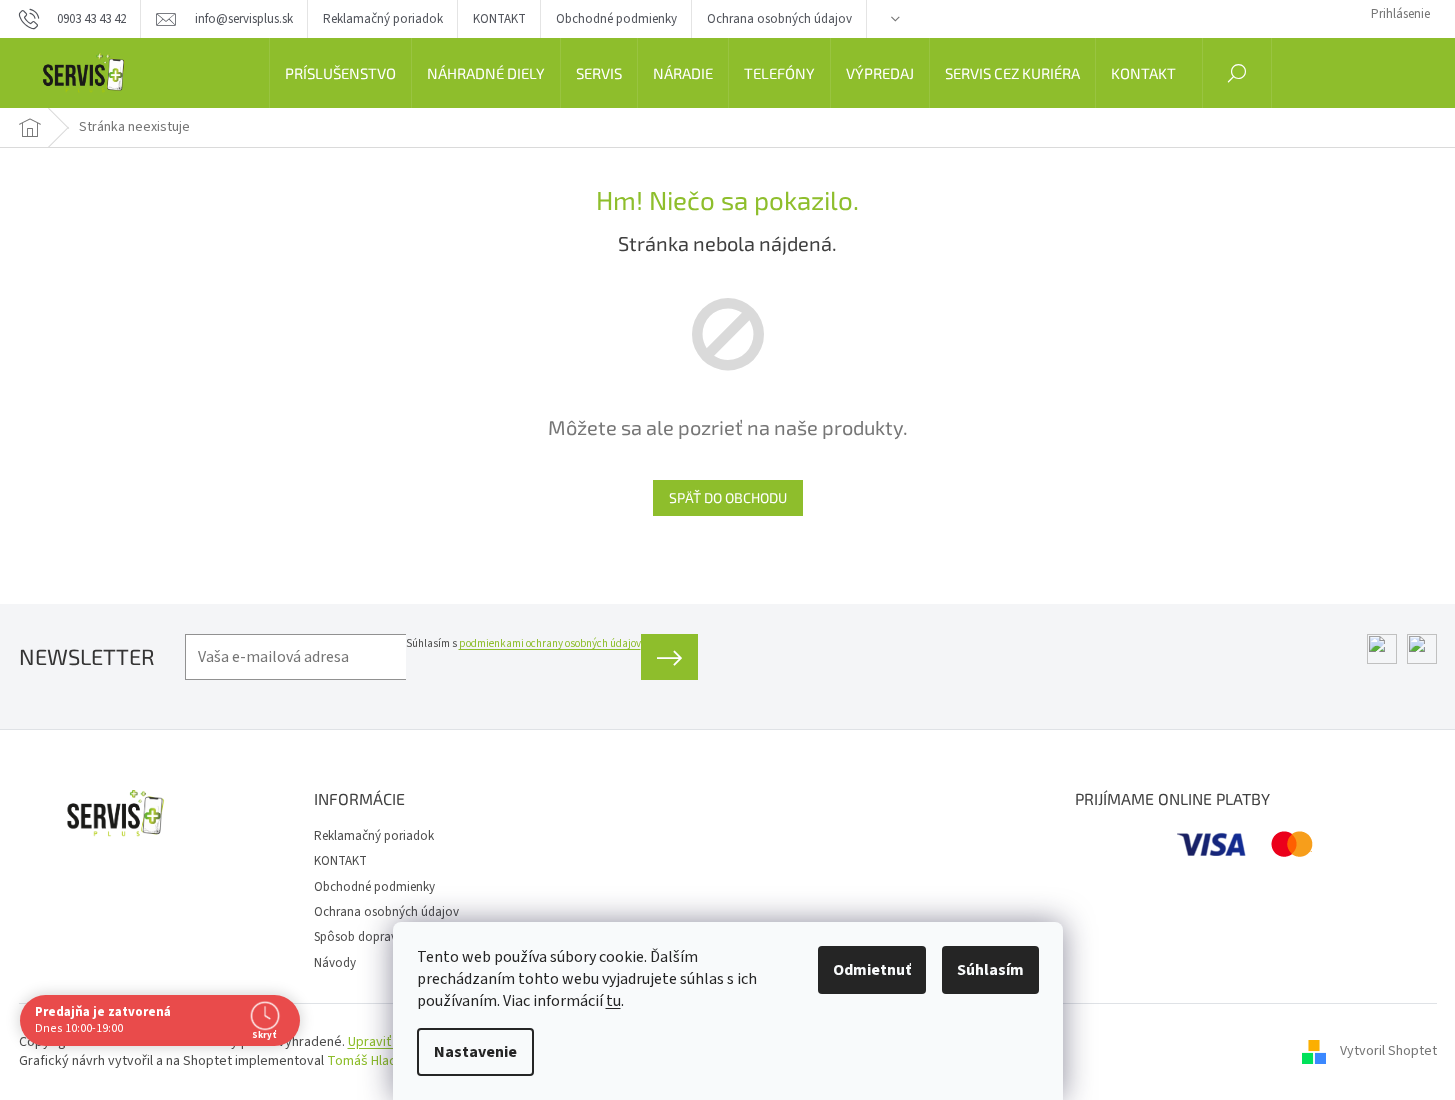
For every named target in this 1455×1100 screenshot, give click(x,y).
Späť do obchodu (728, 497)
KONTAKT (499, 19)
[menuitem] (340, 73)
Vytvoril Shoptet (1388, 1051)
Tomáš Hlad (362, 1061)
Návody (335, 963)
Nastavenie (475, 1052)
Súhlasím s (523, 643)
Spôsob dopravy (358, 937)
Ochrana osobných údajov (779, 19)
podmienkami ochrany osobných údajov (550, 643)
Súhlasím (990, 970)
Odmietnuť (872, 970)
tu (613, 1001)
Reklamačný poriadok (383, 19)
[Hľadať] (1237, 73)
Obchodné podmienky (616, 19)
